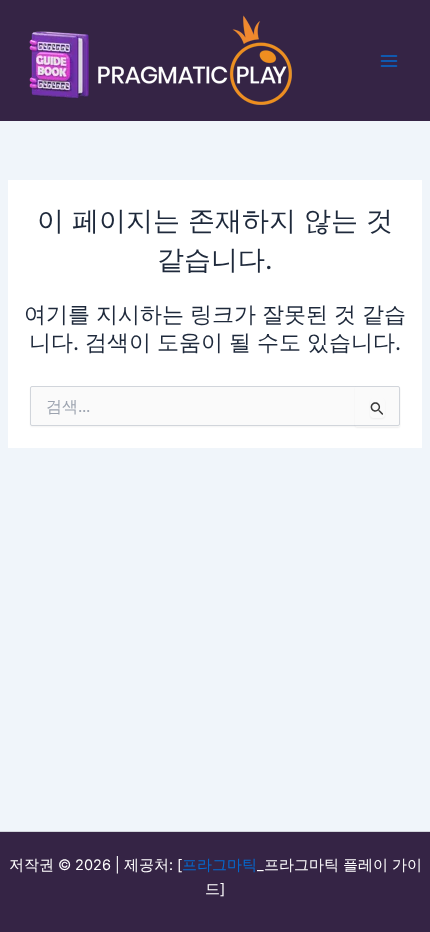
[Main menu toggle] (389, 61)
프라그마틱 (219, 865)
